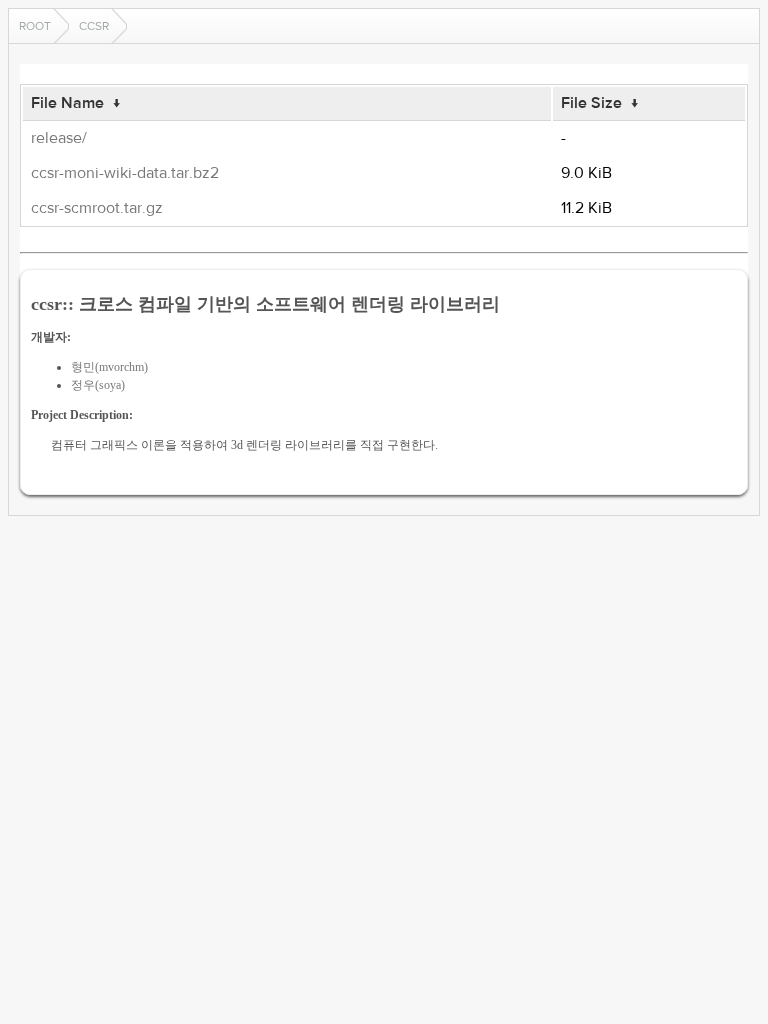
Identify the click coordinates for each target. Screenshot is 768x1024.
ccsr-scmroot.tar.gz (97, 208)
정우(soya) (98, 385)
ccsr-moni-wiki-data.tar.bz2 (125, 173)
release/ (59, 138)
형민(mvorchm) (109, 367)
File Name (67, 103)
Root (35, 26)
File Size (591, 103)
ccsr (94, 26)
